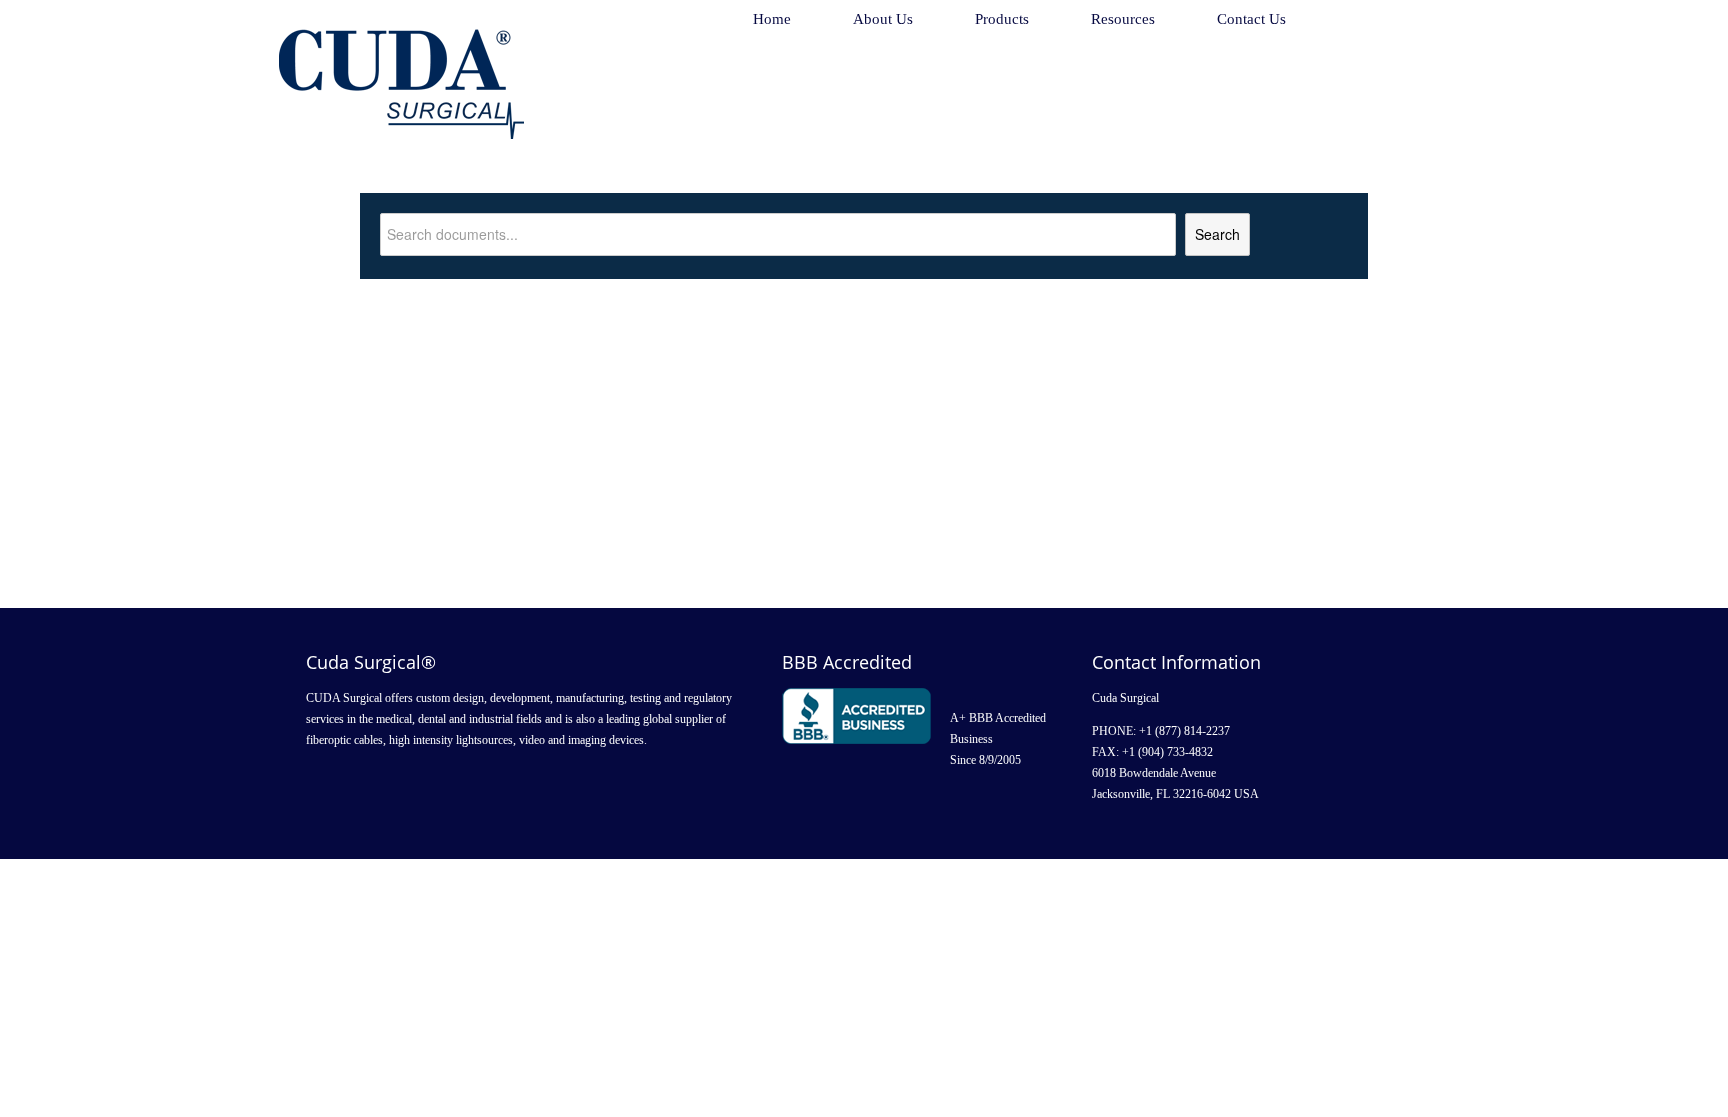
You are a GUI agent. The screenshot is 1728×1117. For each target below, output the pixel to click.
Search (1217, 234)
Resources (1123, 19)
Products (1002, 19)
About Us (883, 19)
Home (772, 19)
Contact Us (1251, 19)
